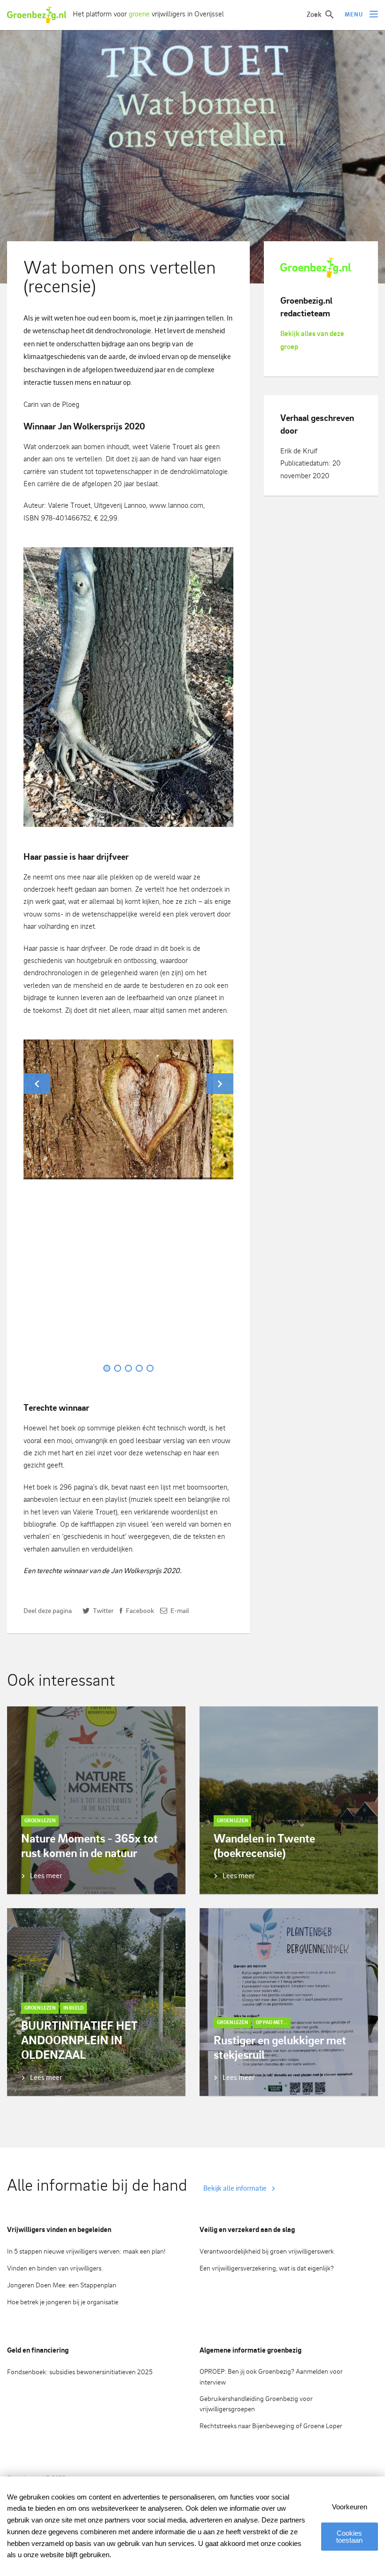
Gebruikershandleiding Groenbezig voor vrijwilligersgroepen (256, 2404)
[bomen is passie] (128, 687)
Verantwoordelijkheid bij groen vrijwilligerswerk (267, 2251)
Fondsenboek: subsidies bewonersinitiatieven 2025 (80, 2372)
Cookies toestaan (349, 2537)
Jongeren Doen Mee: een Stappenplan (62, 2285)
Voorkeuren (350, 2507)
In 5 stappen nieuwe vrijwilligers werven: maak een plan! (86, 2251)
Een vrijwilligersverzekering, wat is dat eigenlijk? (267, 2268)
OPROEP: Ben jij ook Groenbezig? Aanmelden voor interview (271, 2377)
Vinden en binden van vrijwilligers (54, 2268)
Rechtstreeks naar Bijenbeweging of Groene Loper (271, 2426)
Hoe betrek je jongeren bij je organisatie (63, 2302)
